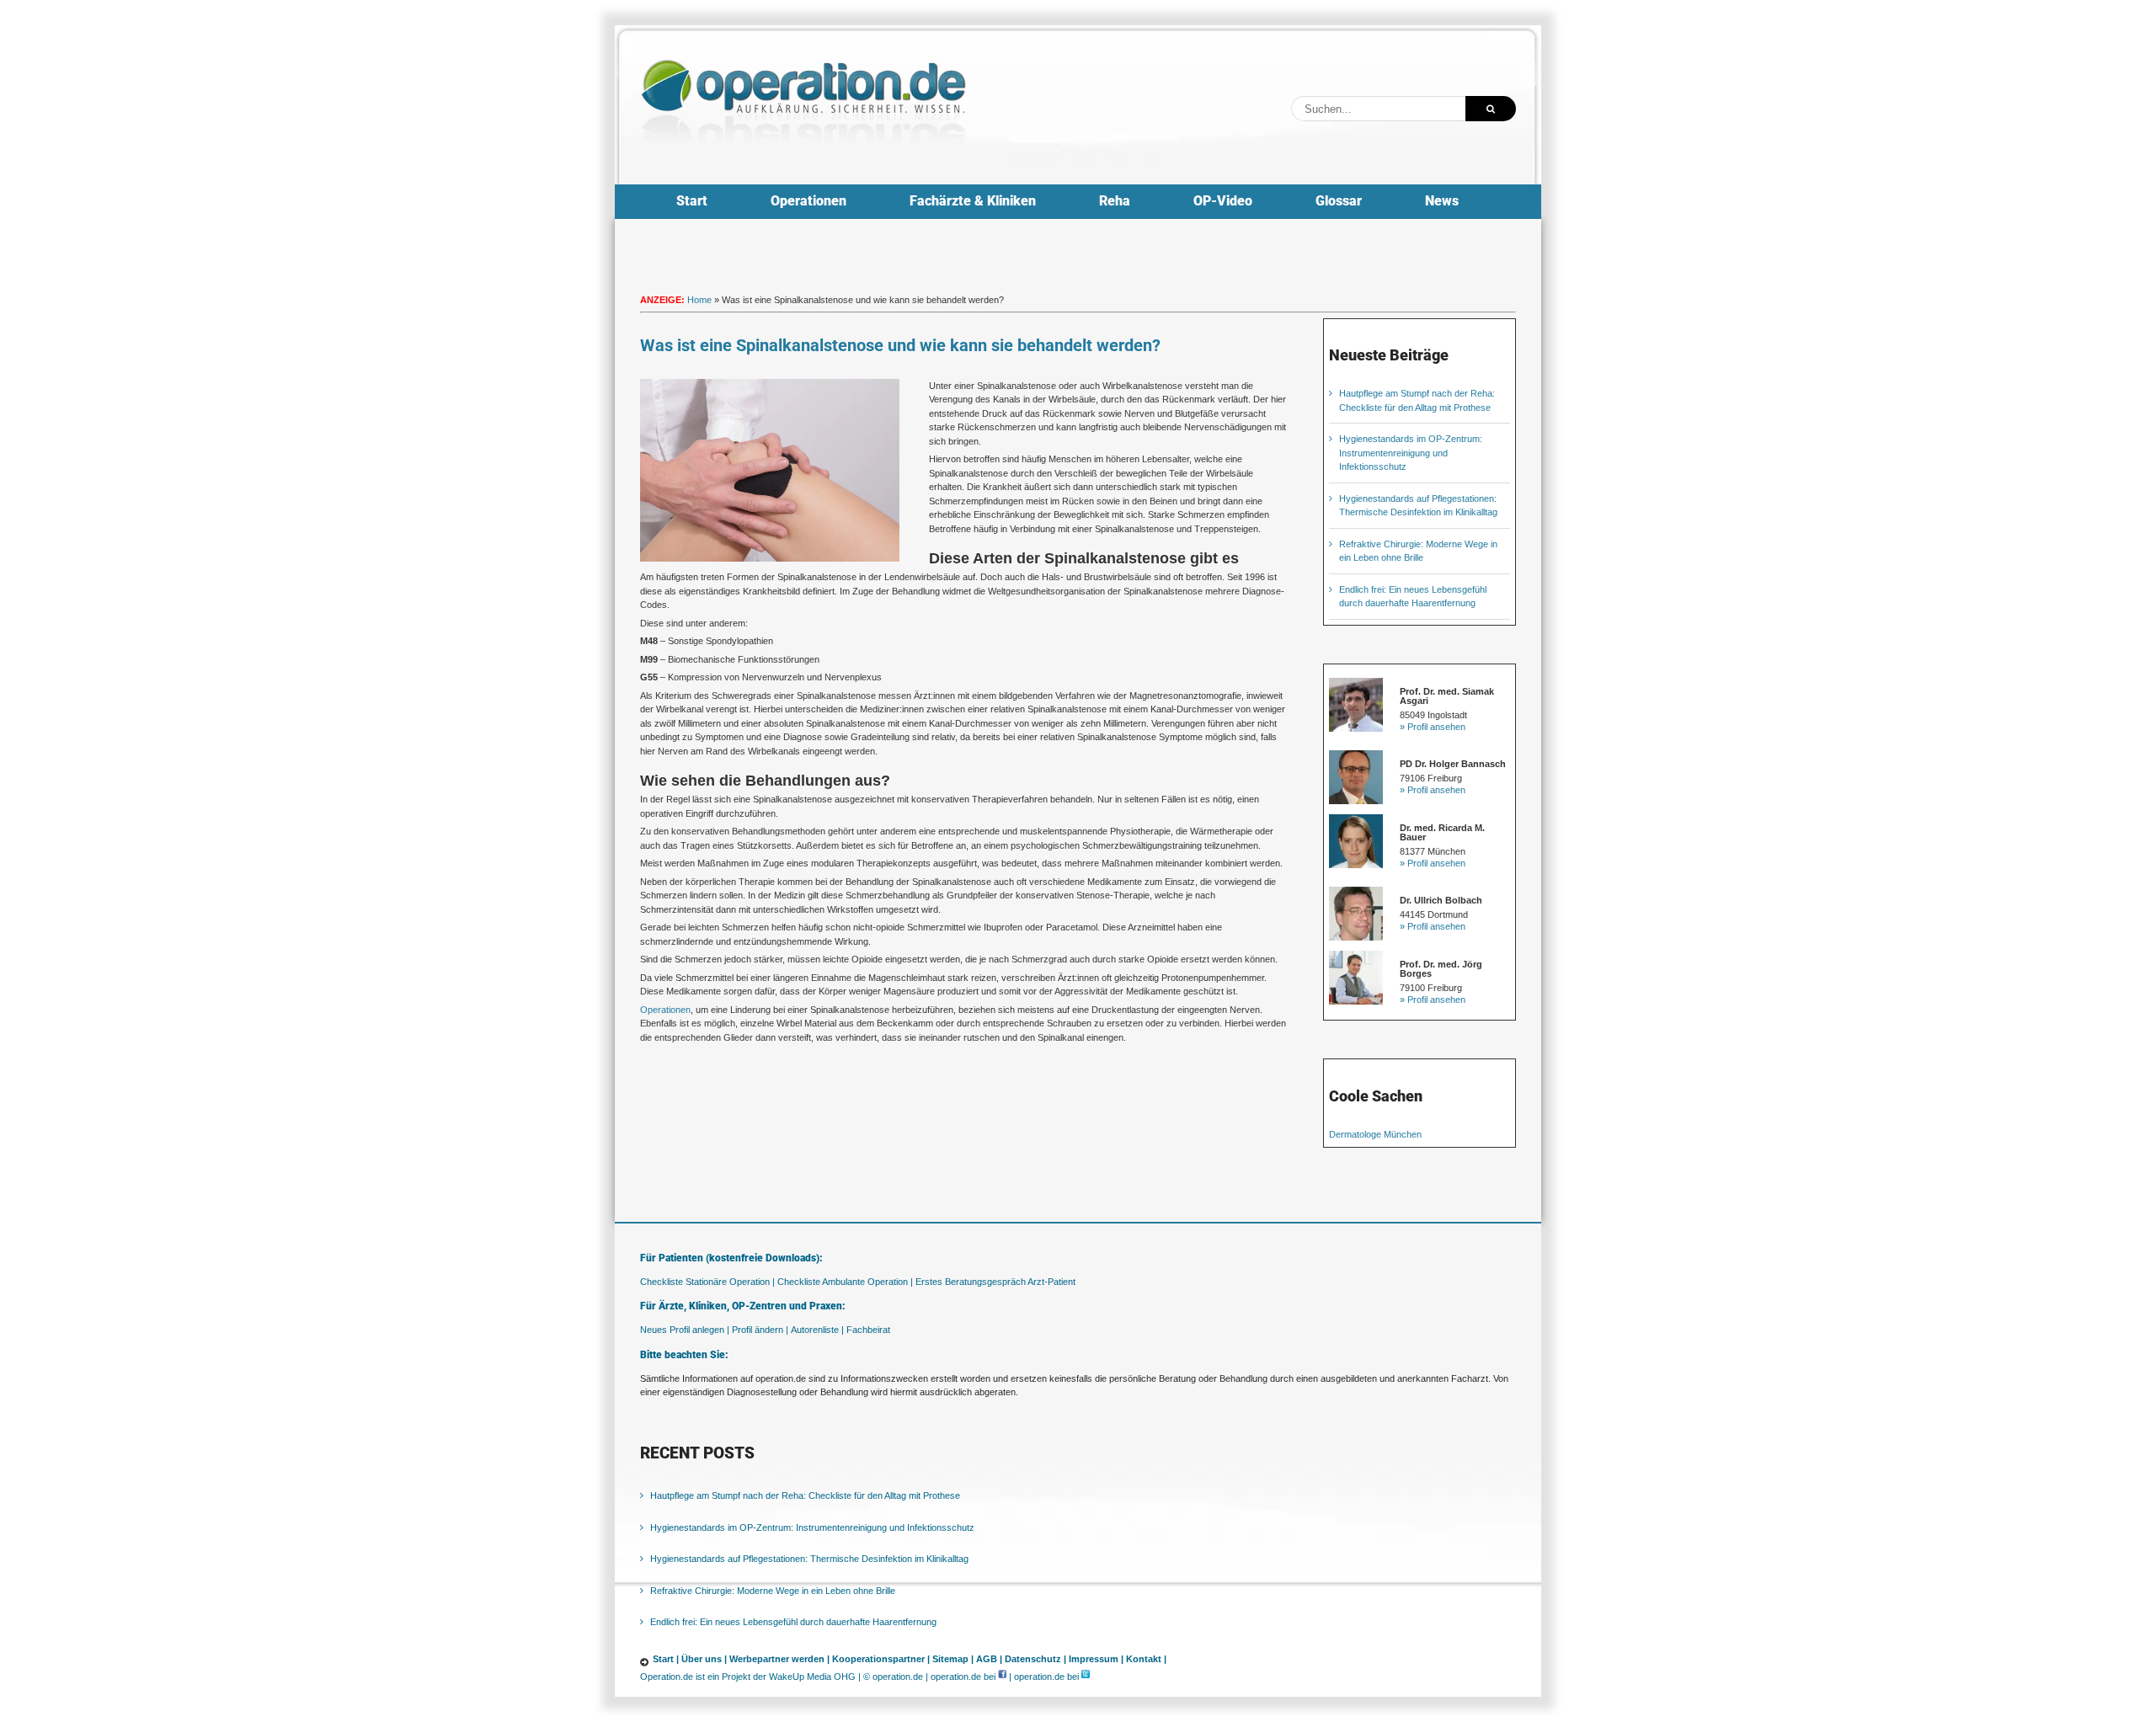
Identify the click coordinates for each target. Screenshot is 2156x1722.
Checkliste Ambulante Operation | (845, 1282)
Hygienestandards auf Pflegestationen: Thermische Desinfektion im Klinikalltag (809, 1559)
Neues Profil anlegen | (685, 1330)
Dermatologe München (1375, 1134)
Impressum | (1096, 1659)
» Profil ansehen (1433, 727)
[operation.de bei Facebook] (1002, 1677)
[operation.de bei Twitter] (1086, 1677)
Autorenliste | (817, 1330)
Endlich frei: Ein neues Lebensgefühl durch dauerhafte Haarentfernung (793, 1622)
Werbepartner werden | (779, 1659)
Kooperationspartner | (881, 1659)
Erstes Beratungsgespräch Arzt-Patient (995, 1282)
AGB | (989, 1659)
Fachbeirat (868, 1330)
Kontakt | (1146, 1659)
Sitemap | (953, 1659)
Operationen (665, 1010)
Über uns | (704, 1659)
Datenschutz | (1035, 1659)
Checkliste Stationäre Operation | (707, 1282)
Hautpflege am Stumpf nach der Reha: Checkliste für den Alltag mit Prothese (805, 1495)
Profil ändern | (760, 1330)
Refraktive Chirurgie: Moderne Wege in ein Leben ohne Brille (773, 1591)
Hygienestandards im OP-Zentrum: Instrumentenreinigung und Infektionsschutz (1411, 453)
